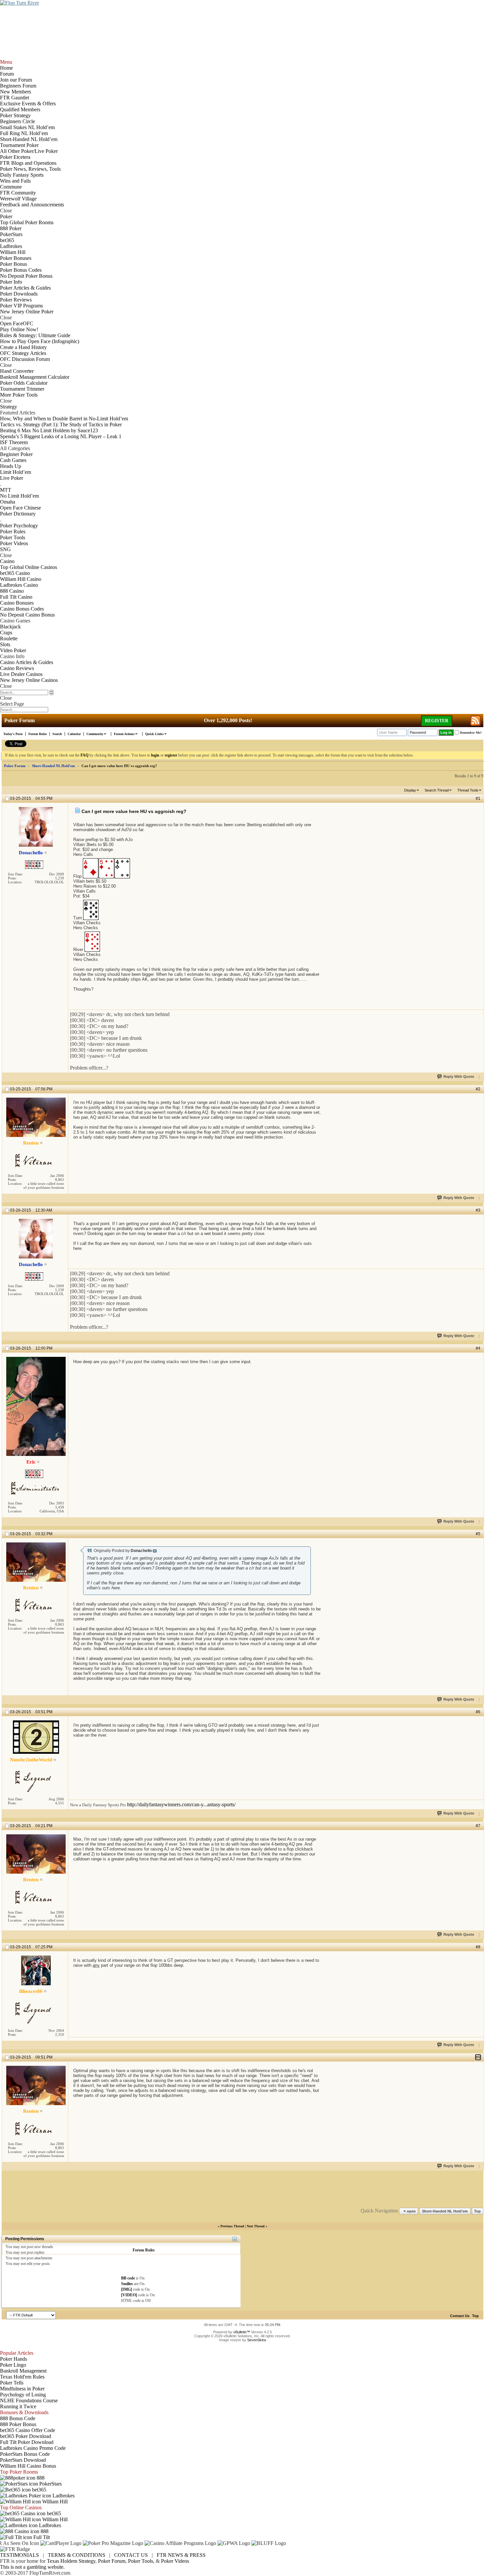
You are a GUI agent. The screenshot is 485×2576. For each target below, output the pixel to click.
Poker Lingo (13, 2365)
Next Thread (256, 2226)
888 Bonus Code (18, 2418)
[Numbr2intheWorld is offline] (36, 1737)
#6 (478, 1712)
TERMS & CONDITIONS (77, 2555)
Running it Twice (18, 2406)
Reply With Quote (459, 1076)
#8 (478, 1947)
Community (95, 734)
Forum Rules (38, 734)
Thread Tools (468, 790)
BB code (128, 2278)
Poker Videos (175, 2561)
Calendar (74, 734)
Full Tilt (41, 2537)
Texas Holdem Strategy (71, 2561)
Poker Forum (15, 766)
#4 (478, 1348)
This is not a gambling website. (32, 2567)
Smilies (127, 2284)
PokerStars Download (23, 2460)
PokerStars (50, 2484)
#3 (478, 1210)
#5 (478, 1534)
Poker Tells (12, 2383)
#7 (478, 1826)
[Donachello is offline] (36, 827)
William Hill (54, 2502)
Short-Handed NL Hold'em (53, 766)
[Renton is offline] (36, 1117)
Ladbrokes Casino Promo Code (33, 2448)
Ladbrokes (63, 2496)
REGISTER (437, 721)
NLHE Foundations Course (29, 2400)
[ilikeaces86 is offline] (36, 1970)
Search (57, 734)
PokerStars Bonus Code (25, 2454)
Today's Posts (13, 734)
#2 (478, 1089)
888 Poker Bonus (18, 2424)
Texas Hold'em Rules (22, 2377)
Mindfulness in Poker (22, 2389)
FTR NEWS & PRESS (181, 2555)
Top (477, 2211)
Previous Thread (232, 2226)
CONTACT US (131, 2555)
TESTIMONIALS (19, 2555)
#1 (478, 798)
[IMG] (127, 2289)
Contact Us (460, 2316)
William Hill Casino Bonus (28, 2466)
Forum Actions (124, 734)
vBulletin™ (242, 2332)
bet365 (38, 2490)
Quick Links (154, 734)
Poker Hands (14, 2359)
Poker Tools (141, 2561)
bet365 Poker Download (26, 2436)
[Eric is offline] (36, 1406)
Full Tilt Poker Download (27, 2442)
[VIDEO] (129, 2295)
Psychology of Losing (23, 2395)
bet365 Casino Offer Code (28, 2430)
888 (40, 2478)
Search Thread (437, 790)
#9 (478, 2057)
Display (410, 790)
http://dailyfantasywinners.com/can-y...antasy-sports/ (181, 1804)
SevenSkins (257, 2340)
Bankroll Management (23, 2371)
